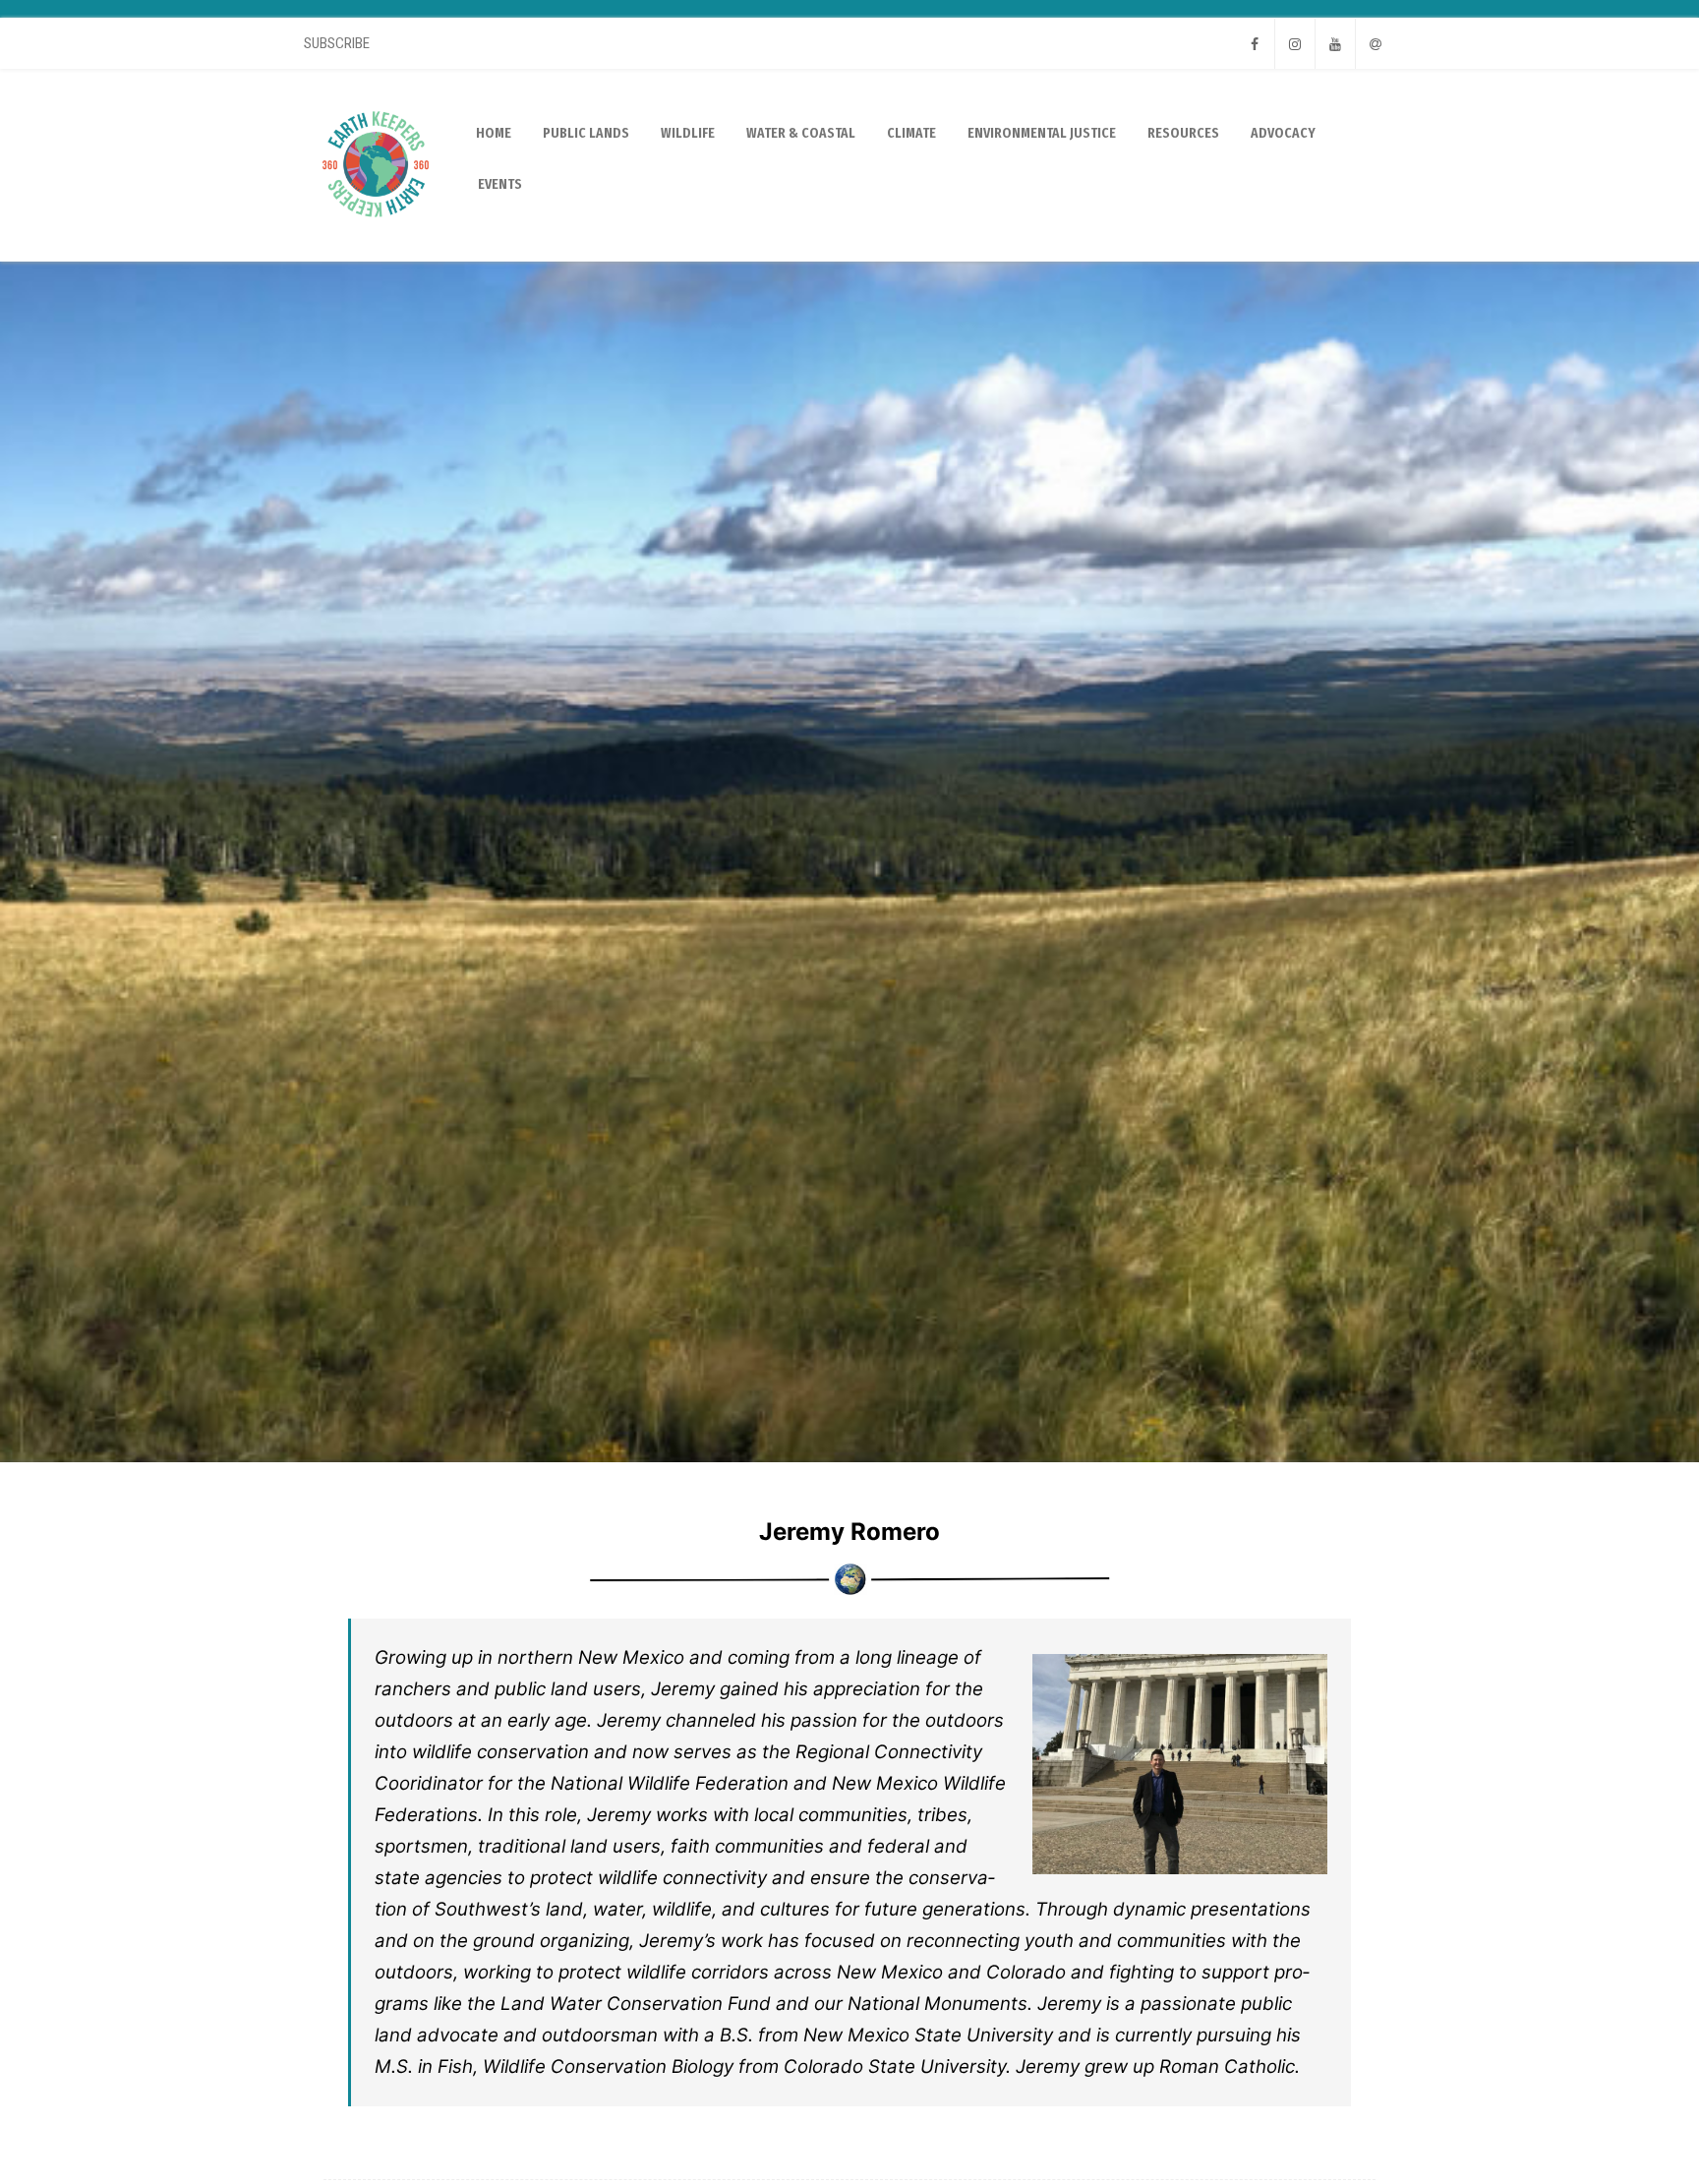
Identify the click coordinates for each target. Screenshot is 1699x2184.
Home (494, 133)
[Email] (1376, 44)
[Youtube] (1335, 44)
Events (500, 184)
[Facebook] (1255, 44)
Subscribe (337, 43)
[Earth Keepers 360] (376, 254)
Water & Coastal (801, 133)
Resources (1183, 133)
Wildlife (688, 133)
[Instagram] (1295, 44)
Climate (911, 133)
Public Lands (586, 133)
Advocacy (1283, 133)
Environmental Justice (1042, 133)
